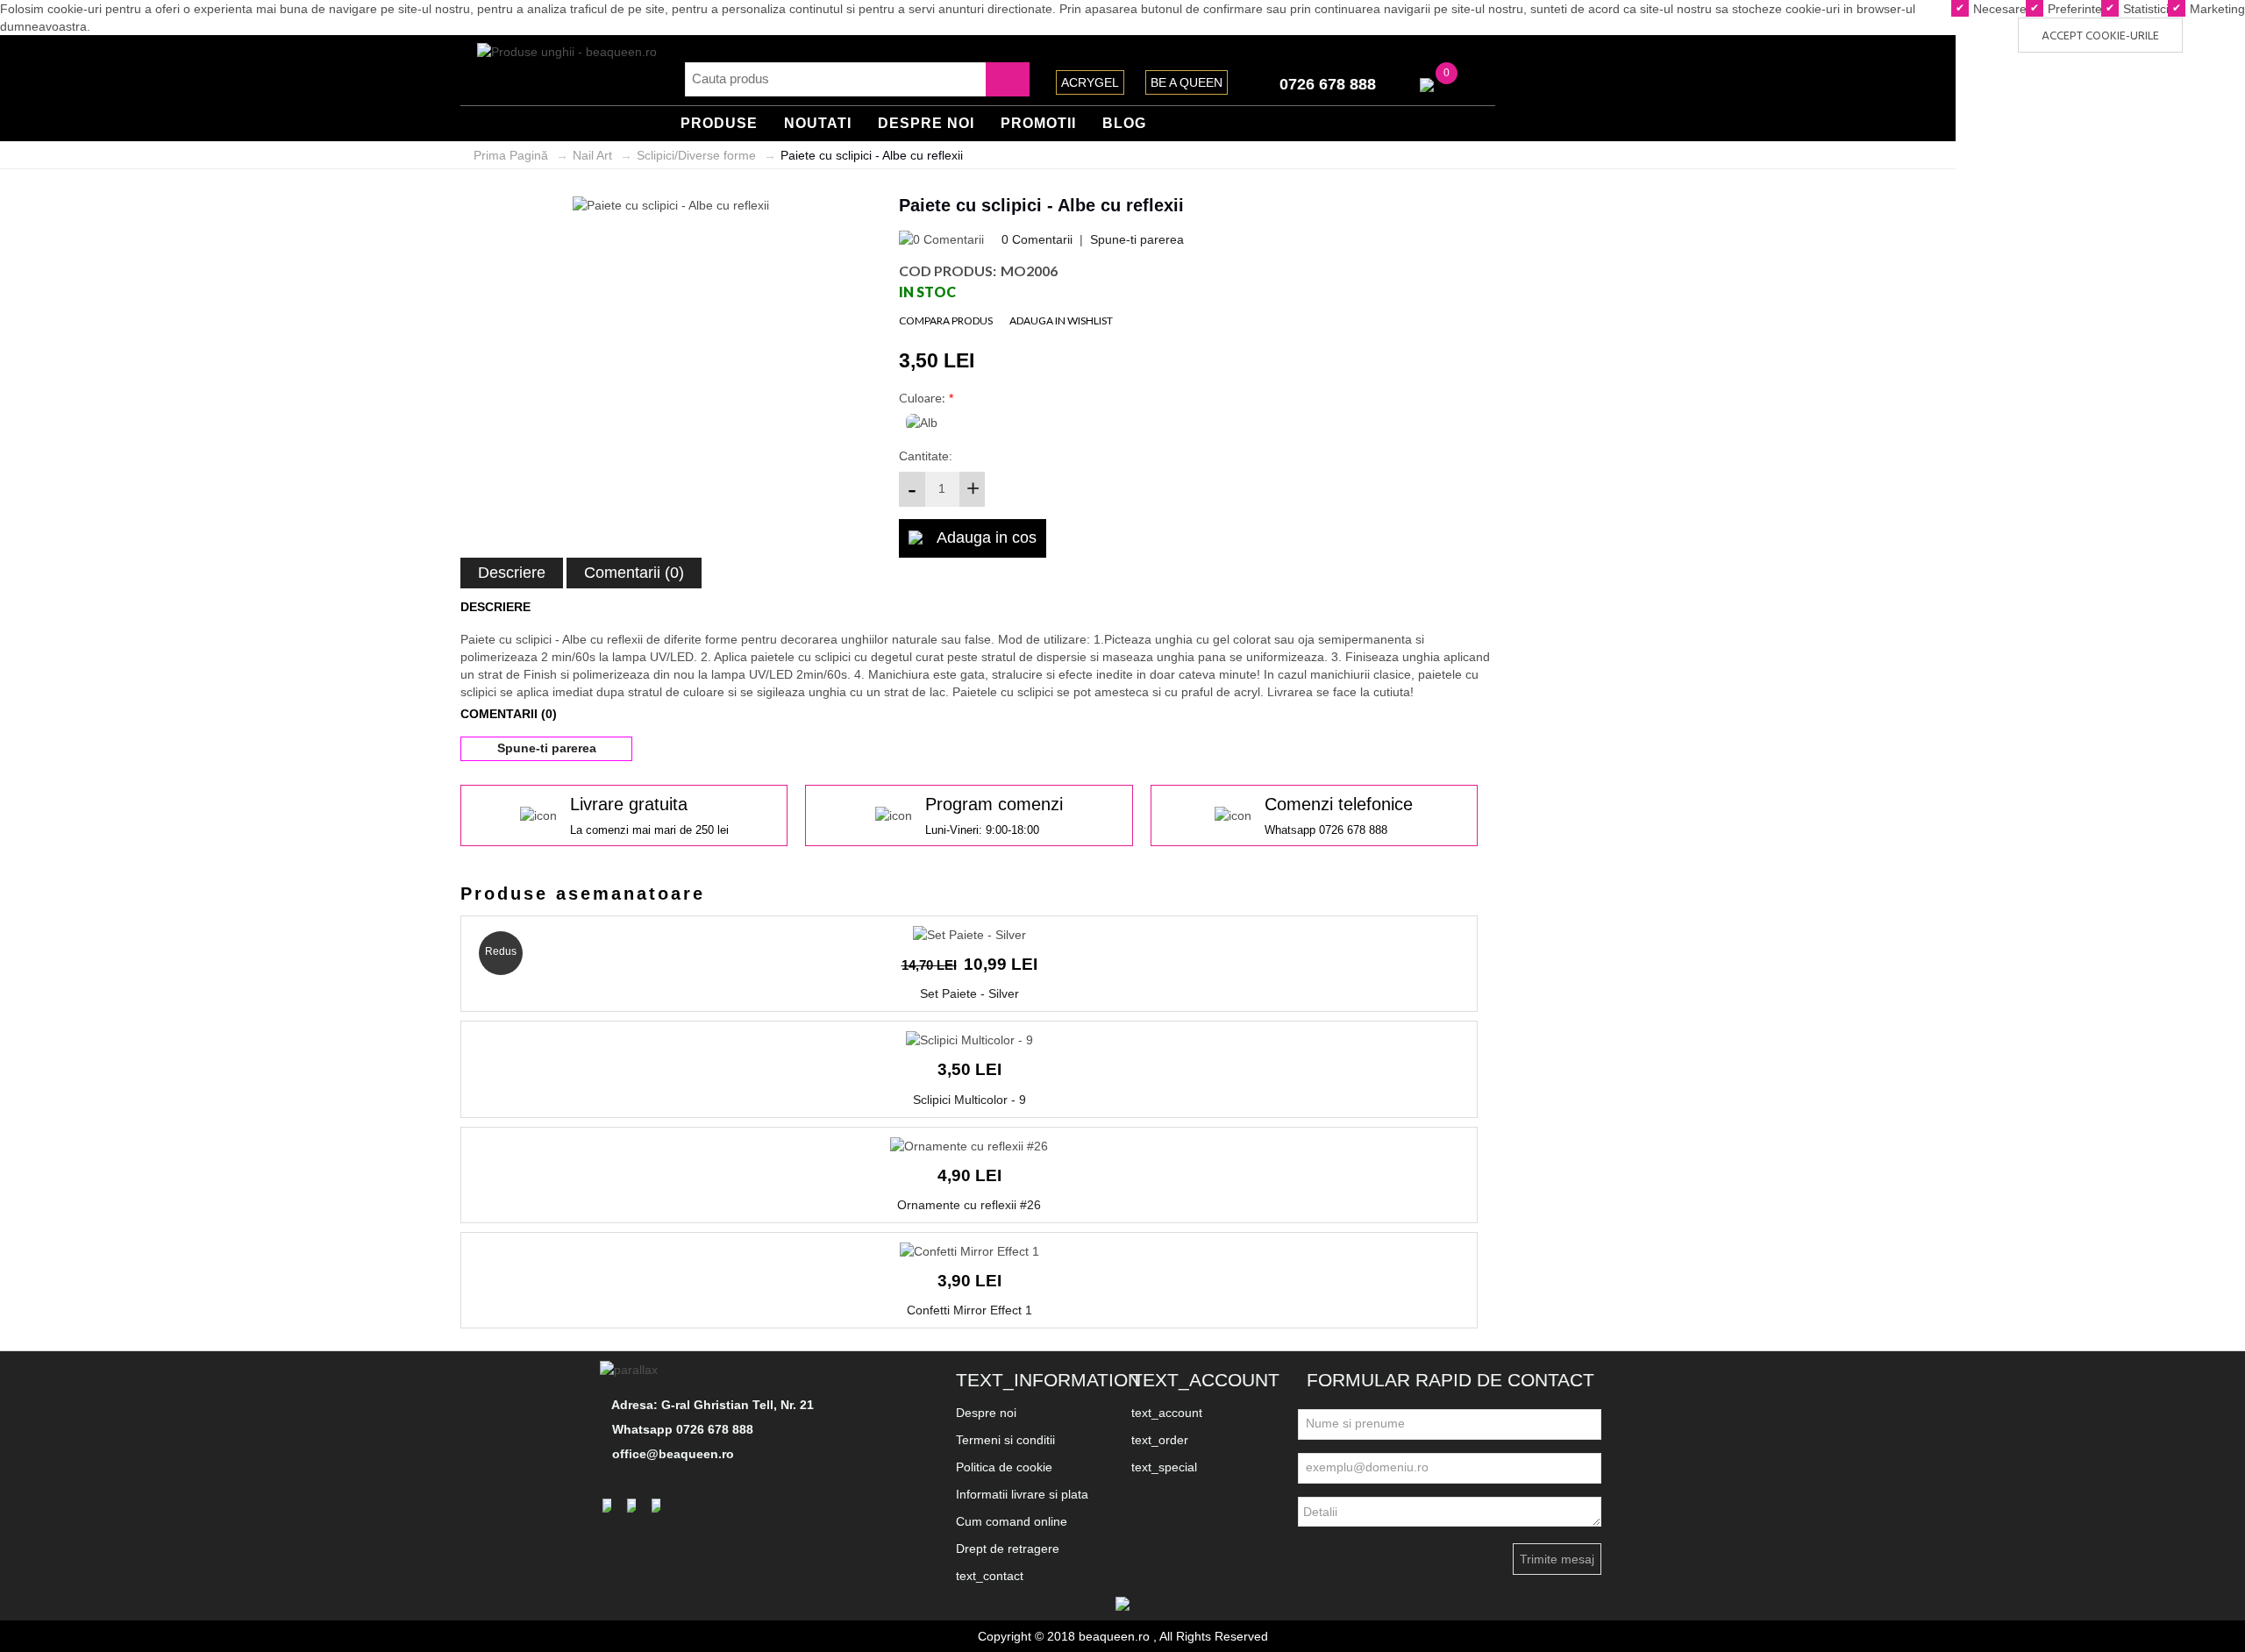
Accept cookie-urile (2100, 36)
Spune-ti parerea (1137, 239)
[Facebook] (609, 1505)
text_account (1167, 1413)
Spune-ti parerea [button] (547, 748)
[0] (1427, 84)
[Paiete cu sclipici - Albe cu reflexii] (671, 204)
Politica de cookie (1004, 1467)
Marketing (2216, 9)
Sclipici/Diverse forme (696, 155)
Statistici (2144, 9)
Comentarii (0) (634, 573)
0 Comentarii (1037, 239)
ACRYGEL (1090, 82)
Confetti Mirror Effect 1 (969, 1310)
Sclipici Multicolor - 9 (969, 1100)
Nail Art (592, 155)
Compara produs (946, 320)
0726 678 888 (1328, 84)
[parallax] (631, 1370)
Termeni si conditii (1005, 1440)
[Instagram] (634, 1505)
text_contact (990, 1576)
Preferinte (2073, 9)
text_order (1160, 1440)
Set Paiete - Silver (969, 993)
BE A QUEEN (1187, 82)
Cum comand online (1012, 1521)
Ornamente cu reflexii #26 (969, 1205)
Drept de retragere (1008, 1549)
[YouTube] (659, 1505)
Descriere (512, 573)
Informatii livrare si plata (1022, 1494)
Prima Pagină (511, 155)
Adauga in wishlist (1061, 320)
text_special (1164, 1467)
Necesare (1998, 9)
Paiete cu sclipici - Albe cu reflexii (872, 155)
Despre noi (986, 1413)
